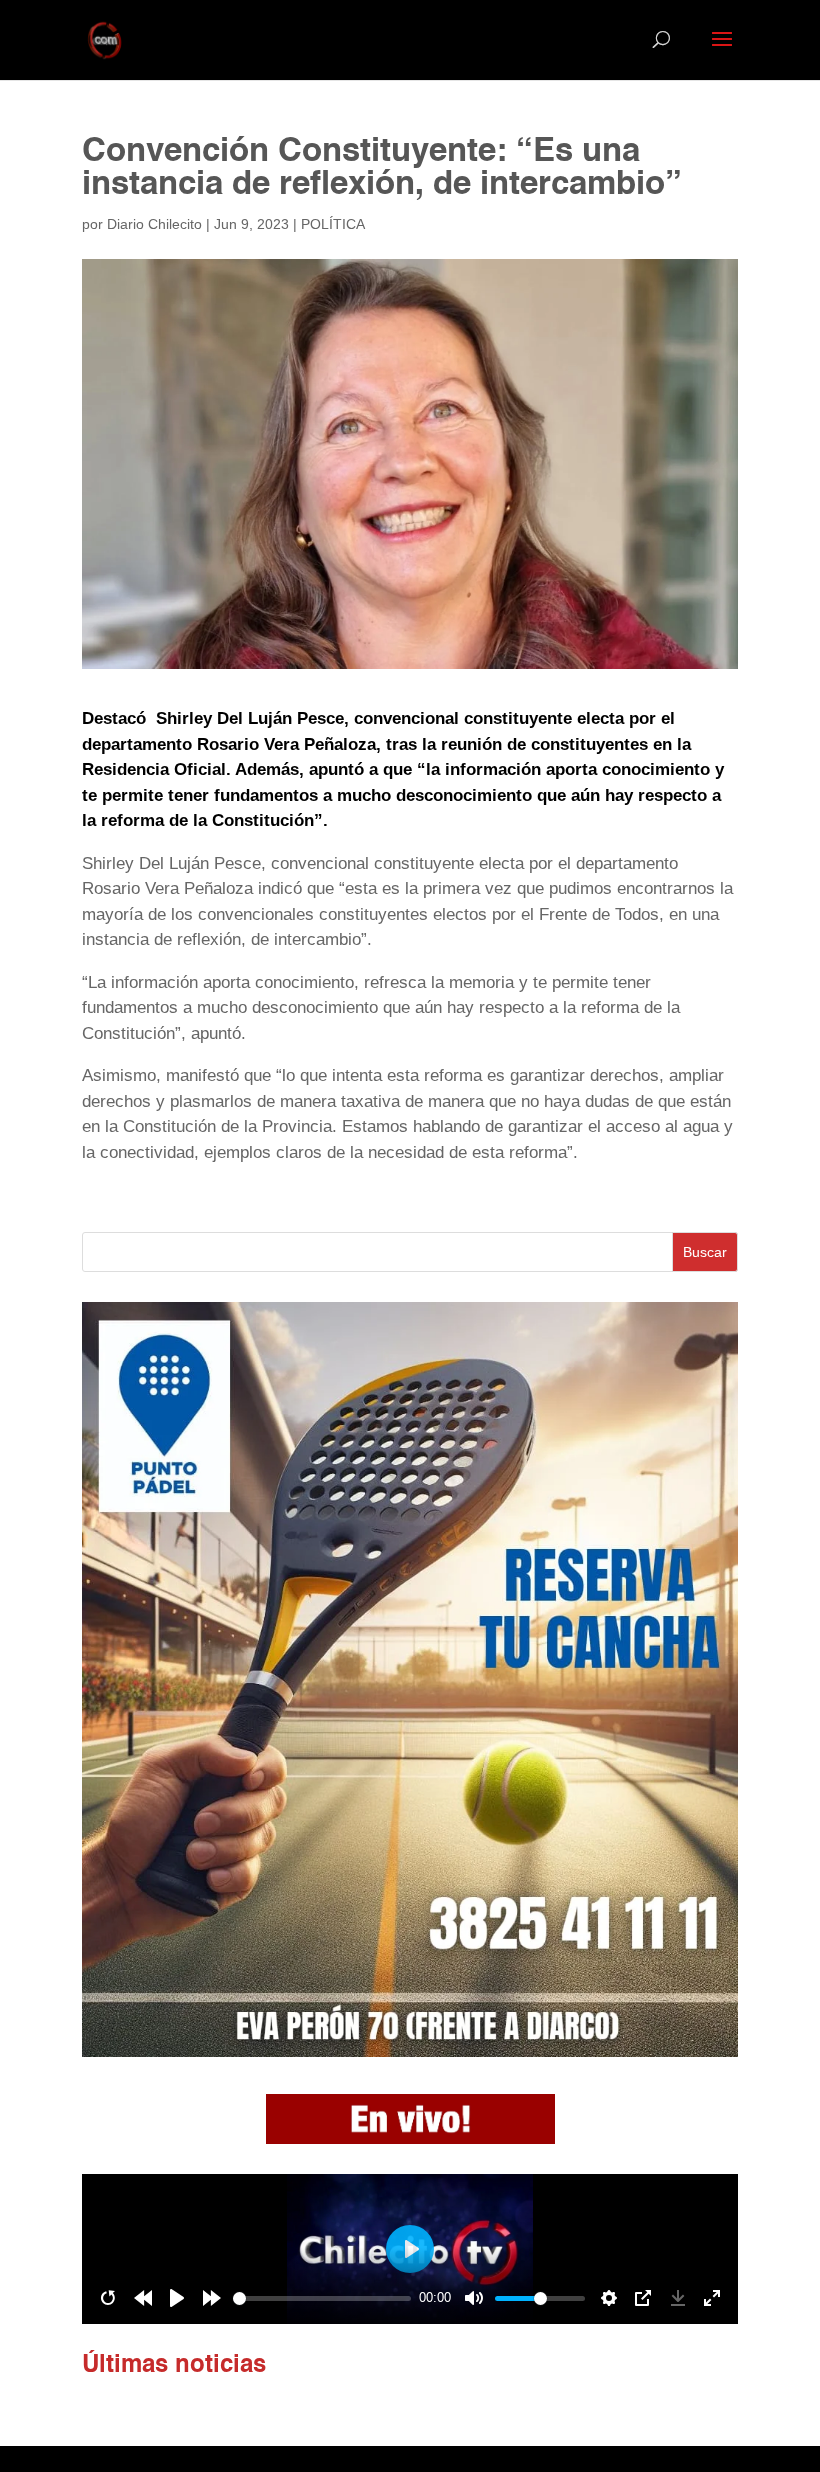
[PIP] (643, 2298)
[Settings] (609, 2298)
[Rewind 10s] (143, 2298)
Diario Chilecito (154, 224)
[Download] (678, 2298)
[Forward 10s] (212, 2298)
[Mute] (474, 2298)
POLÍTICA (333, 224)
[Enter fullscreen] (712, 2298)
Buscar (705, 1252)
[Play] (177, 2298)
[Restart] (108, 2298)
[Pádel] (410, 2051)
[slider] (322, 2298)
